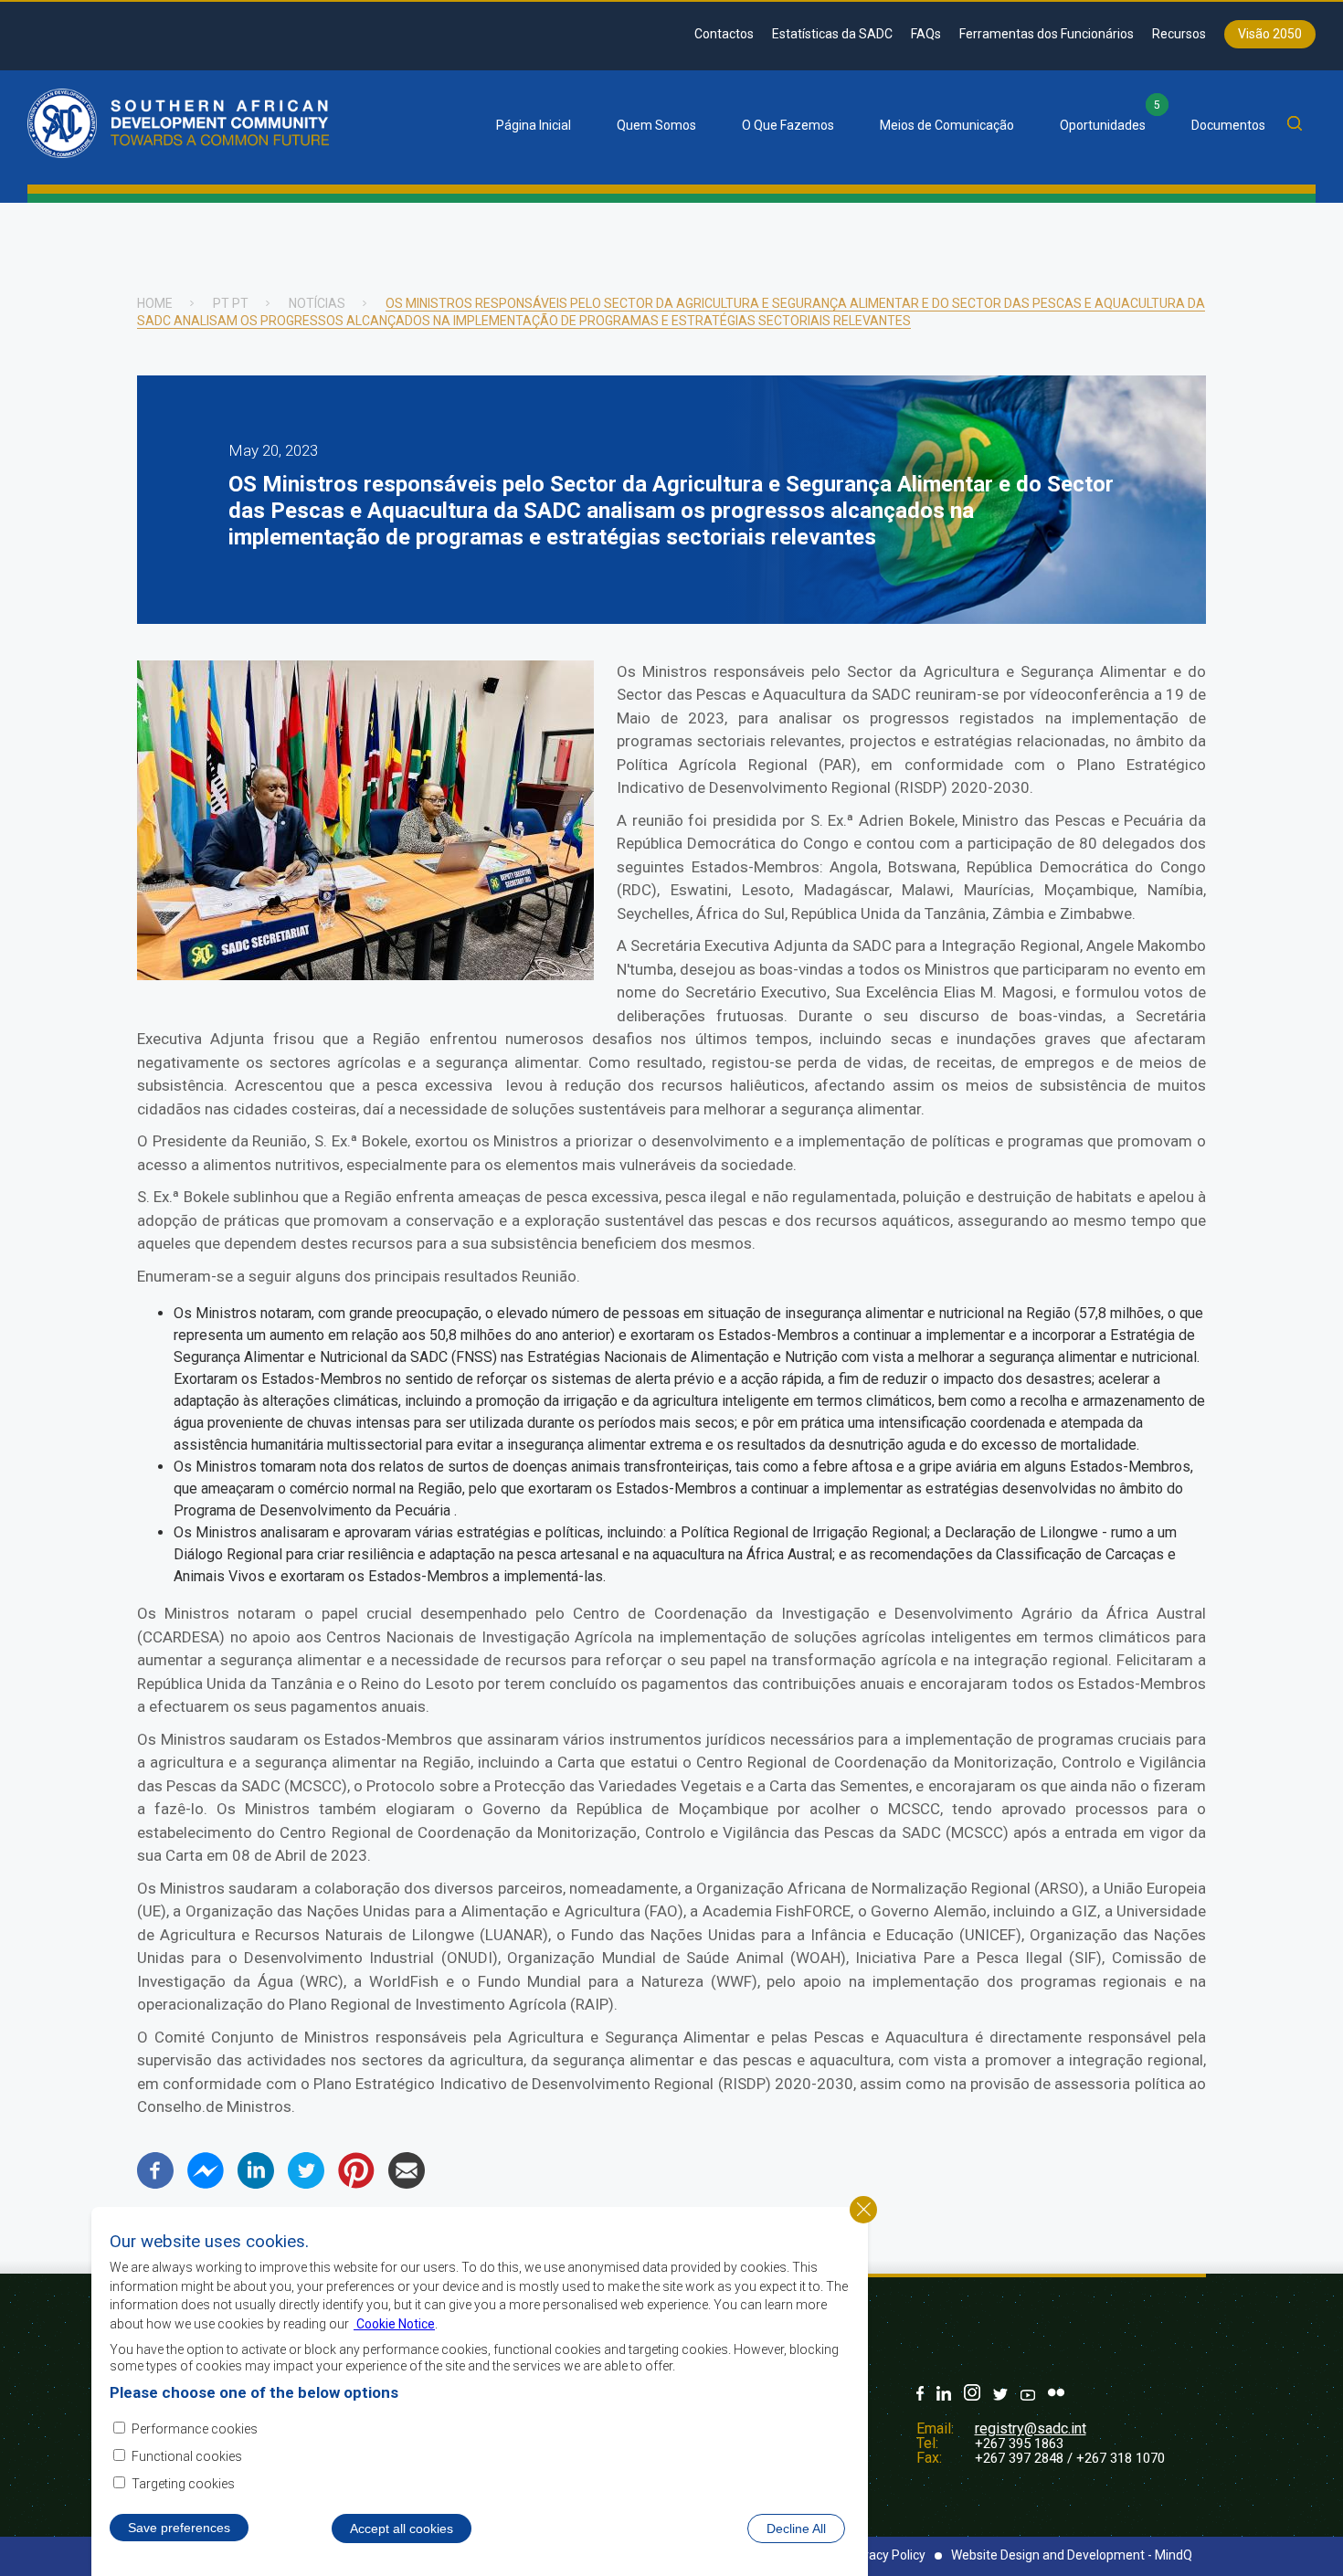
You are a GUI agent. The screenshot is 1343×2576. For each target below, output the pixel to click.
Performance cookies (195, 2428)
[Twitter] (306, 2184)
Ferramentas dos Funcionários (1047, 34)
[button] (365, 975)
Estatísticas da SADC (832, 34)
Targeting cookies (183, 2484)
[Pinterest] (356, 2184)
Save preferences (179, 2528)
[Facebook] (155, 2184)
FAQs (926, 34)
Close (863, 2210)
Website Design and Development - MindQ (1072, 2555)
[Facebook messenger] (206, 2184)
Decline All (796, 2528)
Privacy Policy (886, 2555)
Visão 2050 (1270, 34)
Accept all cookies (402, 2528)
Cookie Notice (394, 2323)
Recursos (1179, 34)
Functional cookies (187, 2456)
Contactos (724, 34)
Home (155, 303)
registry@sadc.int (1031, 2428)
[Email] (407, 2184)
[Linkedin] (256, 2184)
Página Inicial (534, 125)
